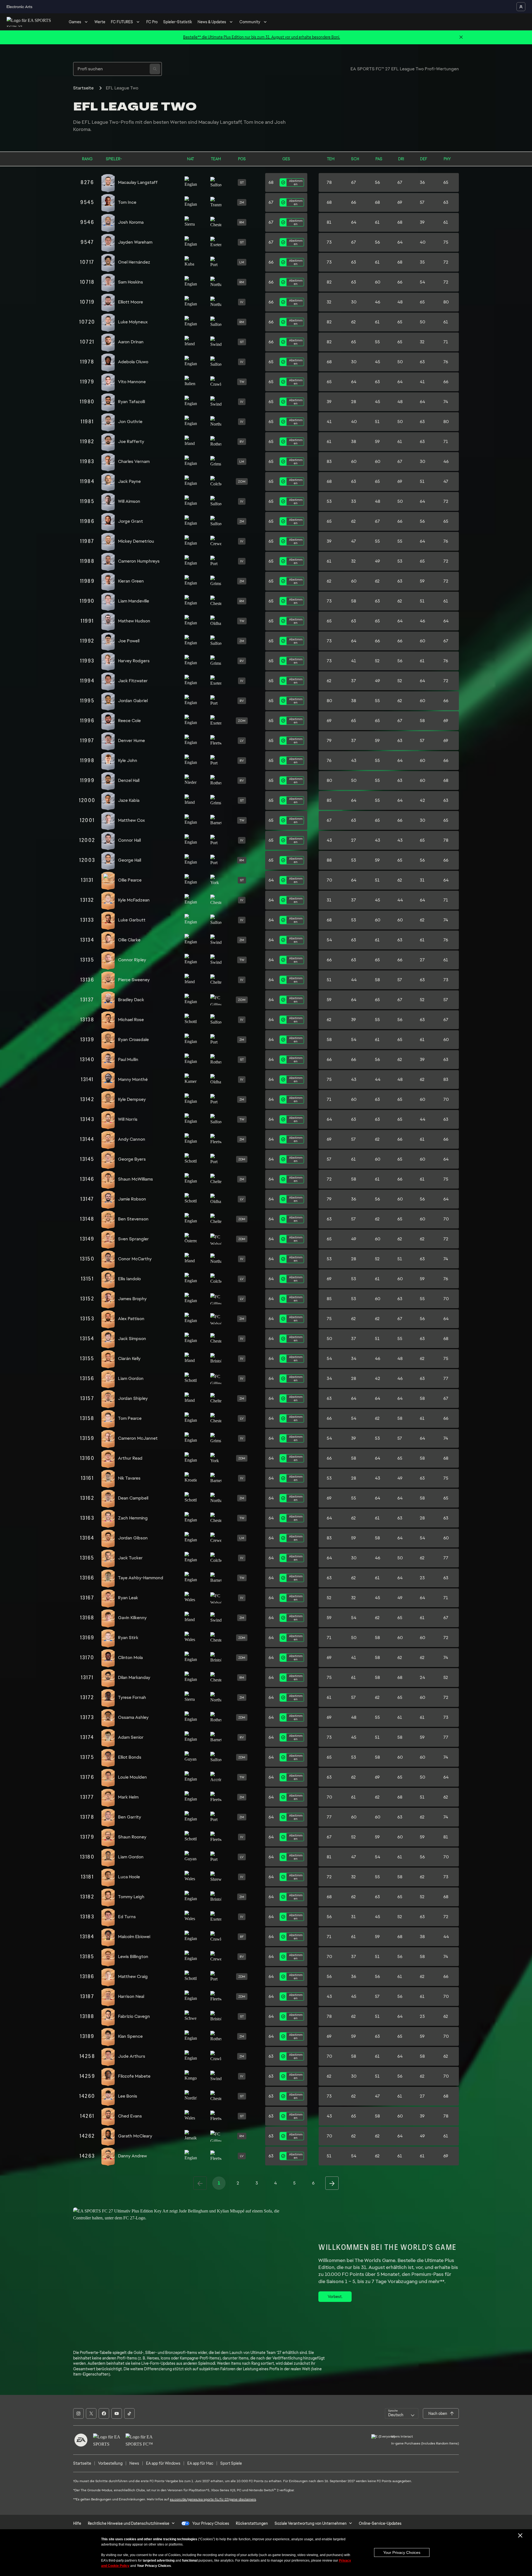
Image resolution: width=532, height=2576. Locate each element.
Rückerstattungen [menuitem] (252, 2523)
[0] (200, 2183)
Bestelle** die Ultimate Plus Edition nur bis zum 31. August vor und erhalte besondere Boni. (262, 37)
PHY (447, 159)
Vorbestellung (110, 2463)
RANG (87, 159)
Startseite (83, 88)
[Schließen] (461, 37)
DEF (424, 159)
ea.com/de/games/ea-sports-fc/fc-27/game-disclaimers (213, 2499)
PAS (379, 159)
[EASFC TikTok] (129, 2413)
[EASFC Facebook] (104, 2413)
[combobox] (402, 2413)
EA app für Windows (163, 2463)
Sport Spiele (231, 2463)
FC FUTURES (122, 22)
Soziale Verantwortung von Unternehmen (311, 2523)
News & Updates (212, 22)
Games (75, 22)
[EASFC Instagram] (78, 2413)
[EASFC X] (91, 2413)
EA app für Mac (200, 2463)
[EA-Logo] (81, 2440)
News (134, 2463)
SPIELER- (114, 159)
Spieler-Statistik (178, 22)
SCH (355, 159)
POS (242, 159)
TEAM (216, 159)
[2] (332, 2183)
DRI (401, 159)
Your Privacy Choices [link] (211, 2523)
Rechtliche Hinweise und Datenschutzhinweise (129, 2523)
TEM (331, 159)
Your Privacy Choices (402, 2552)
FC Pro (152, 22)
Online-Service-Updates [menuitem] (380, 2523)
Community (250, 22)
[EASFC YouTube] (117, 2413)
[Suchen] (155, 69)
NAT (190, 159)
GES (286, 159)
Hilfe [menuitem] (77, 2523)
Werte (100, 22)
